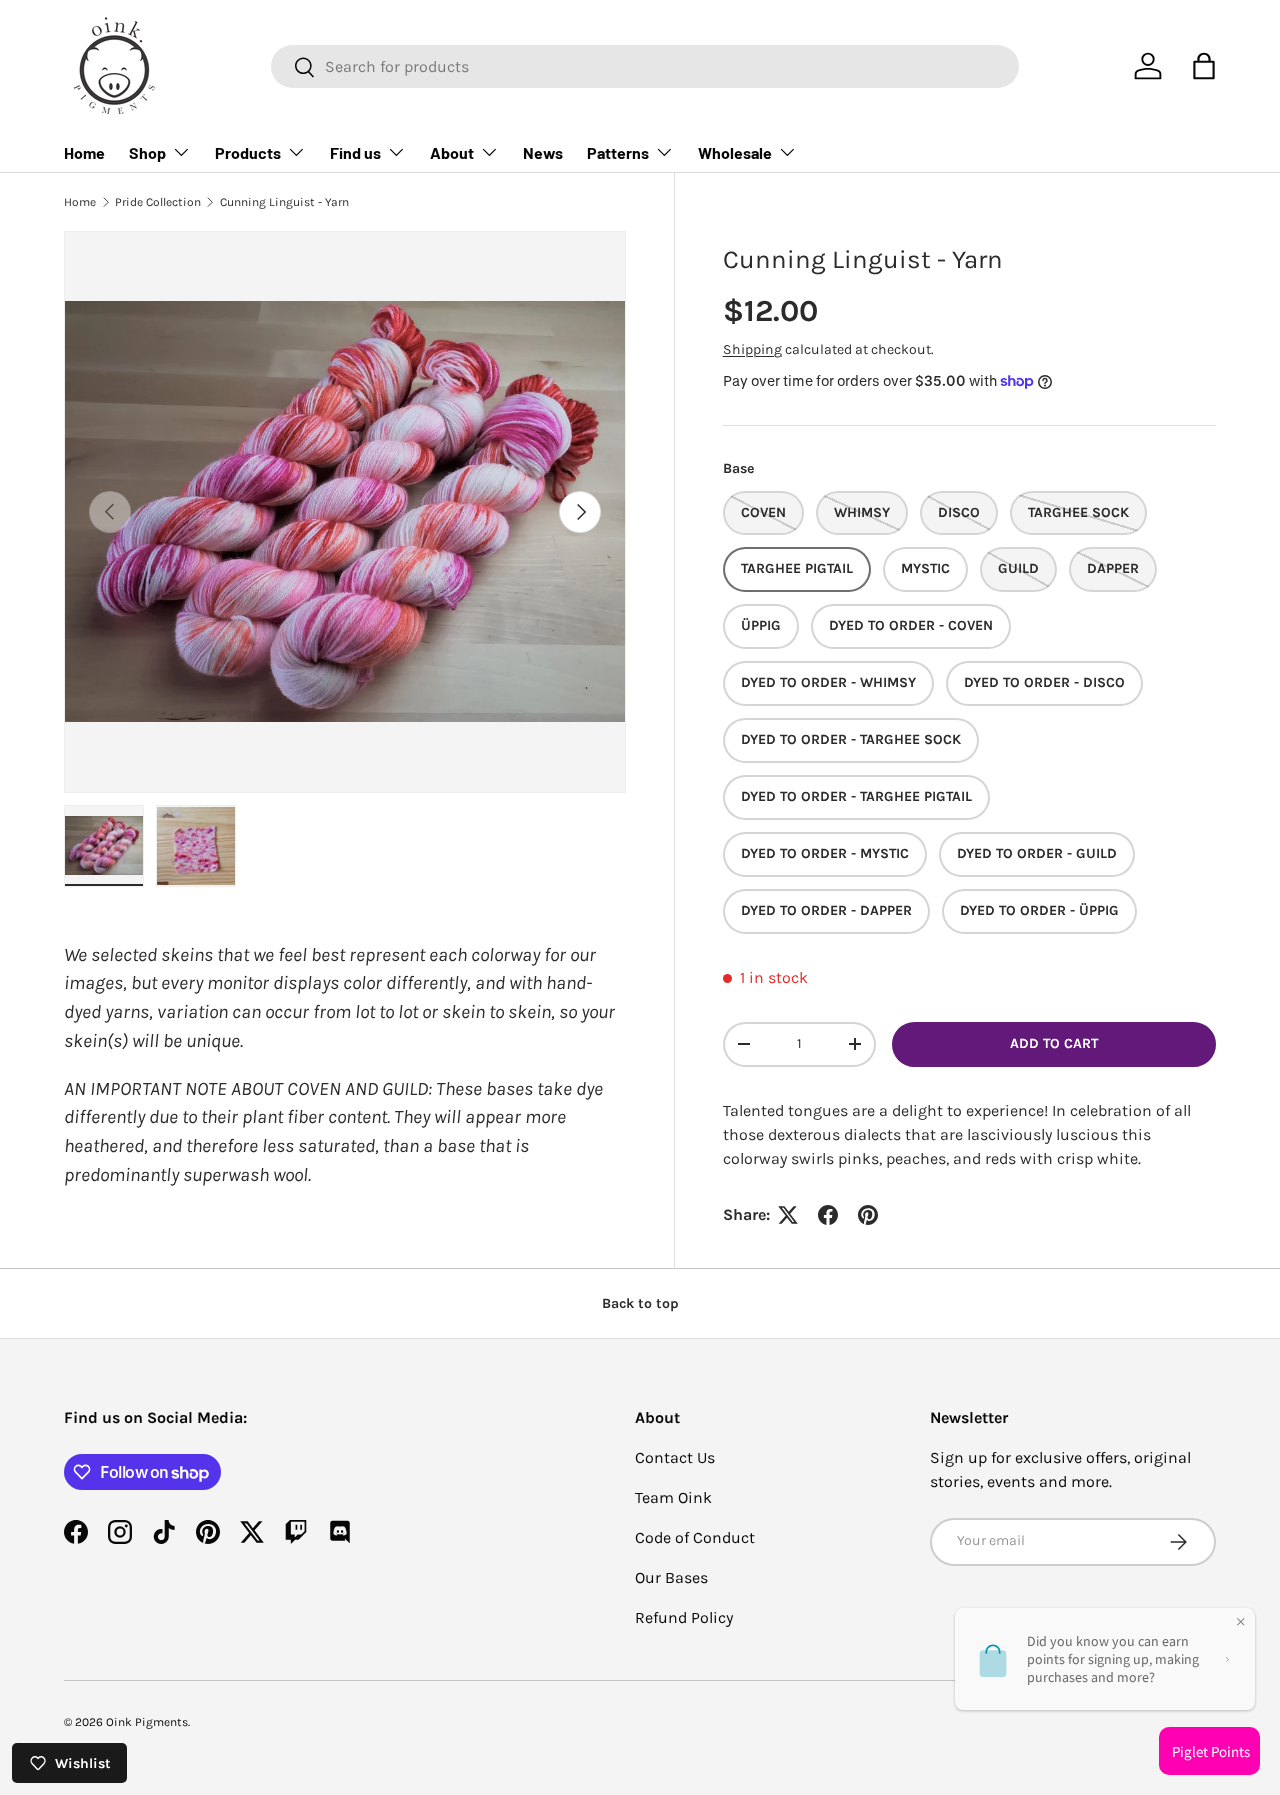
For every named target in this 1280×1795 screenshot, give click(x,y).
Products (248, 152)
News (543, 152)
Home (84, 152)
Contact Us (675, 1457)
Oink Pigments (147, 1722)
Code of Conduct (695, 1537)
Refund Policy (684, 1617)
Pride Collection (158, 202)
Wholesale (735, 152)
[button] (1204, 66)
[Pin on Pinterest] (868, 1215)
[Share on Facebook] (828, 1215)
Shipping (752, 349)
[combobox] (645, 66)
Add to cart (1054, 1043)
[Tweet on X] (788, 1215)
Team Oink (673, 1497)
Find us (355, 152)
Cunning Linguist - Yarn (284, 202)
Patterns (618, 152)
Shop (147, 152)
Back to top (640, 1303)
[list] (345, 512)
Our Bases (671, 1577)
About (452, 152)
